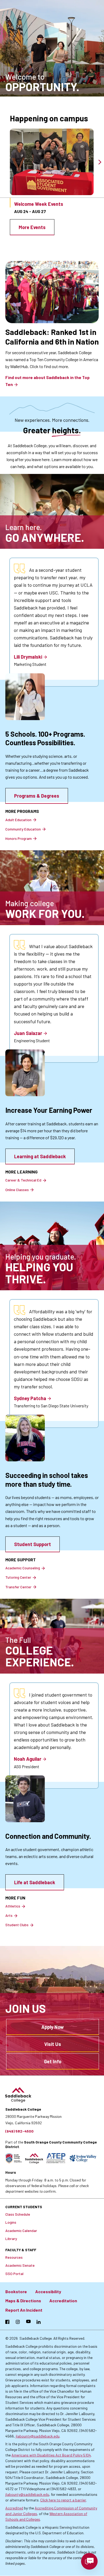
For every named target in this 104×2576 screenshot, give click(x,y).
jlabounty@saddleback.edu (38, 2436)
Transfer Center (18, 1587)
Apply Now (53, 2027)
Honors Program (19, 838)
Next (100, 162)
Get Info (53, 2061)
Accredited (14, 2508)
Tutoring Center (18, 1577)
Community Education (23, 829)
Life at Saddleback (35, 1882)
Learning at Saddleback (40, 1156)
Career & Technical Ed (23, 1180)
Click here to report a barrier (63, 2500)
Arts (9, 1915)
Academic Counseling (23, 1568)
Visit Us (53, 2044)
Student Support (33, 1544)
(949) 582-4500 (19, 2131)
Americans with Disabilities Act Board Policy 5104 (51, 2455)
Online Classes (17, 1190)
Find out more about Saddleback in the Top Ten (47, 381)
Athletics (13, 1906)
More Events (32, 227)
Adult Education (18, 820)
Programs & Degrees (37, 796)
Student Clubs (17, 1925)
